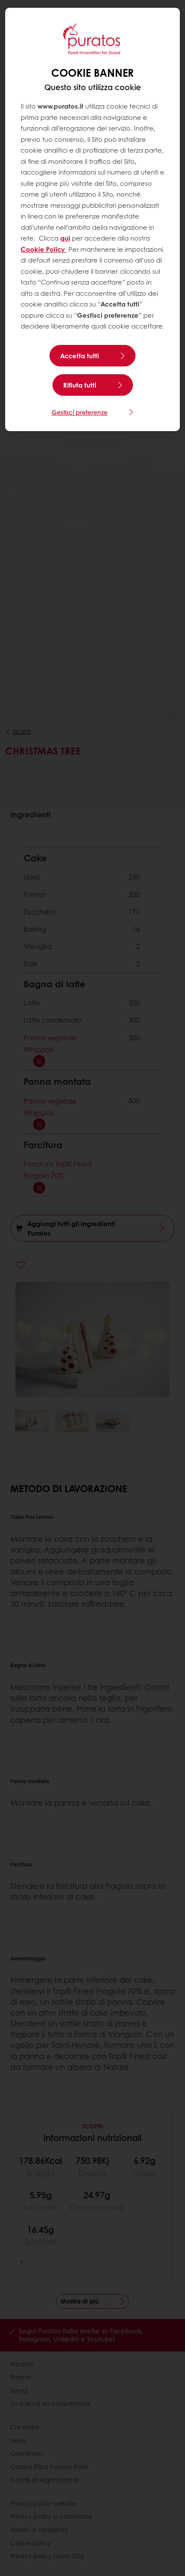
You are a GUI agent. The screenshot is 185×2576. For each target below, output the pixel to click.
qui (65, 238)
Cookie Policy (44, 249)
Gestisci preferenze (80, 412)
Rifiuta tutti (80, 385)
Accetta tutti (80, 356)
